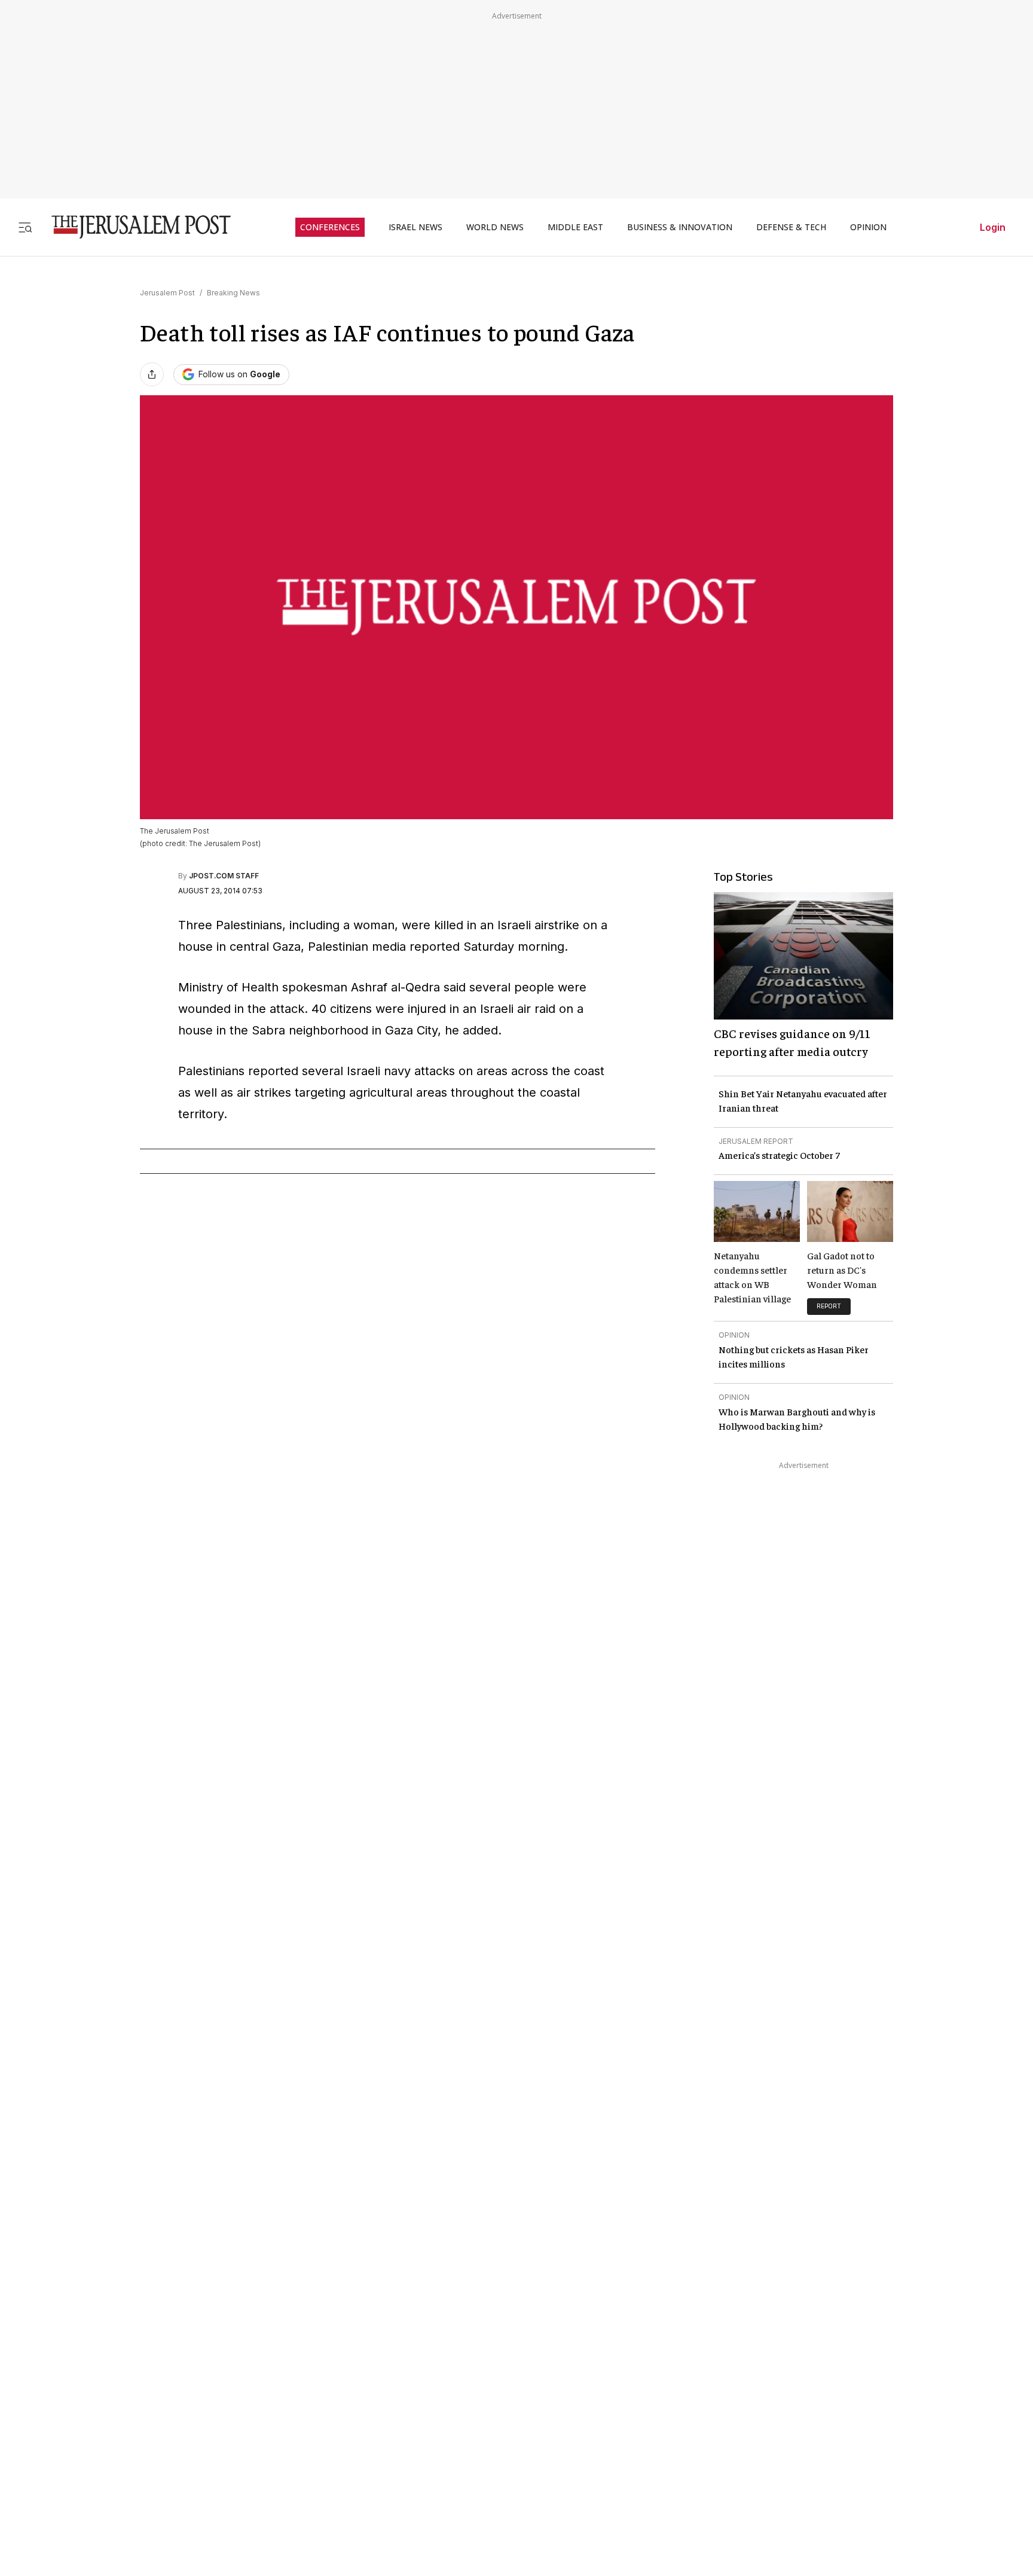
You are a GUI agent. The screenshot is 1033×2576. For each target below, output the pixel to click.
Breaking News (233, 293)
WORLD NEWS (495, 227)
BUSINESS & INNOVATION (680, 227)
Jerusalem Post (167, 293)
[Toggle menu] (25, 227)
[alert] (108, 2438)
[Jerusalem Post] (133, 227)
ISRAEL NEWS (415, 227)
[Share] (152, 374)
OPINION (868, 227)
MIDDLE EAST (575, 227)
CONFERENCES (330, 227)
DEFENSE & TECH (791, 227)
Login (993, 227)
